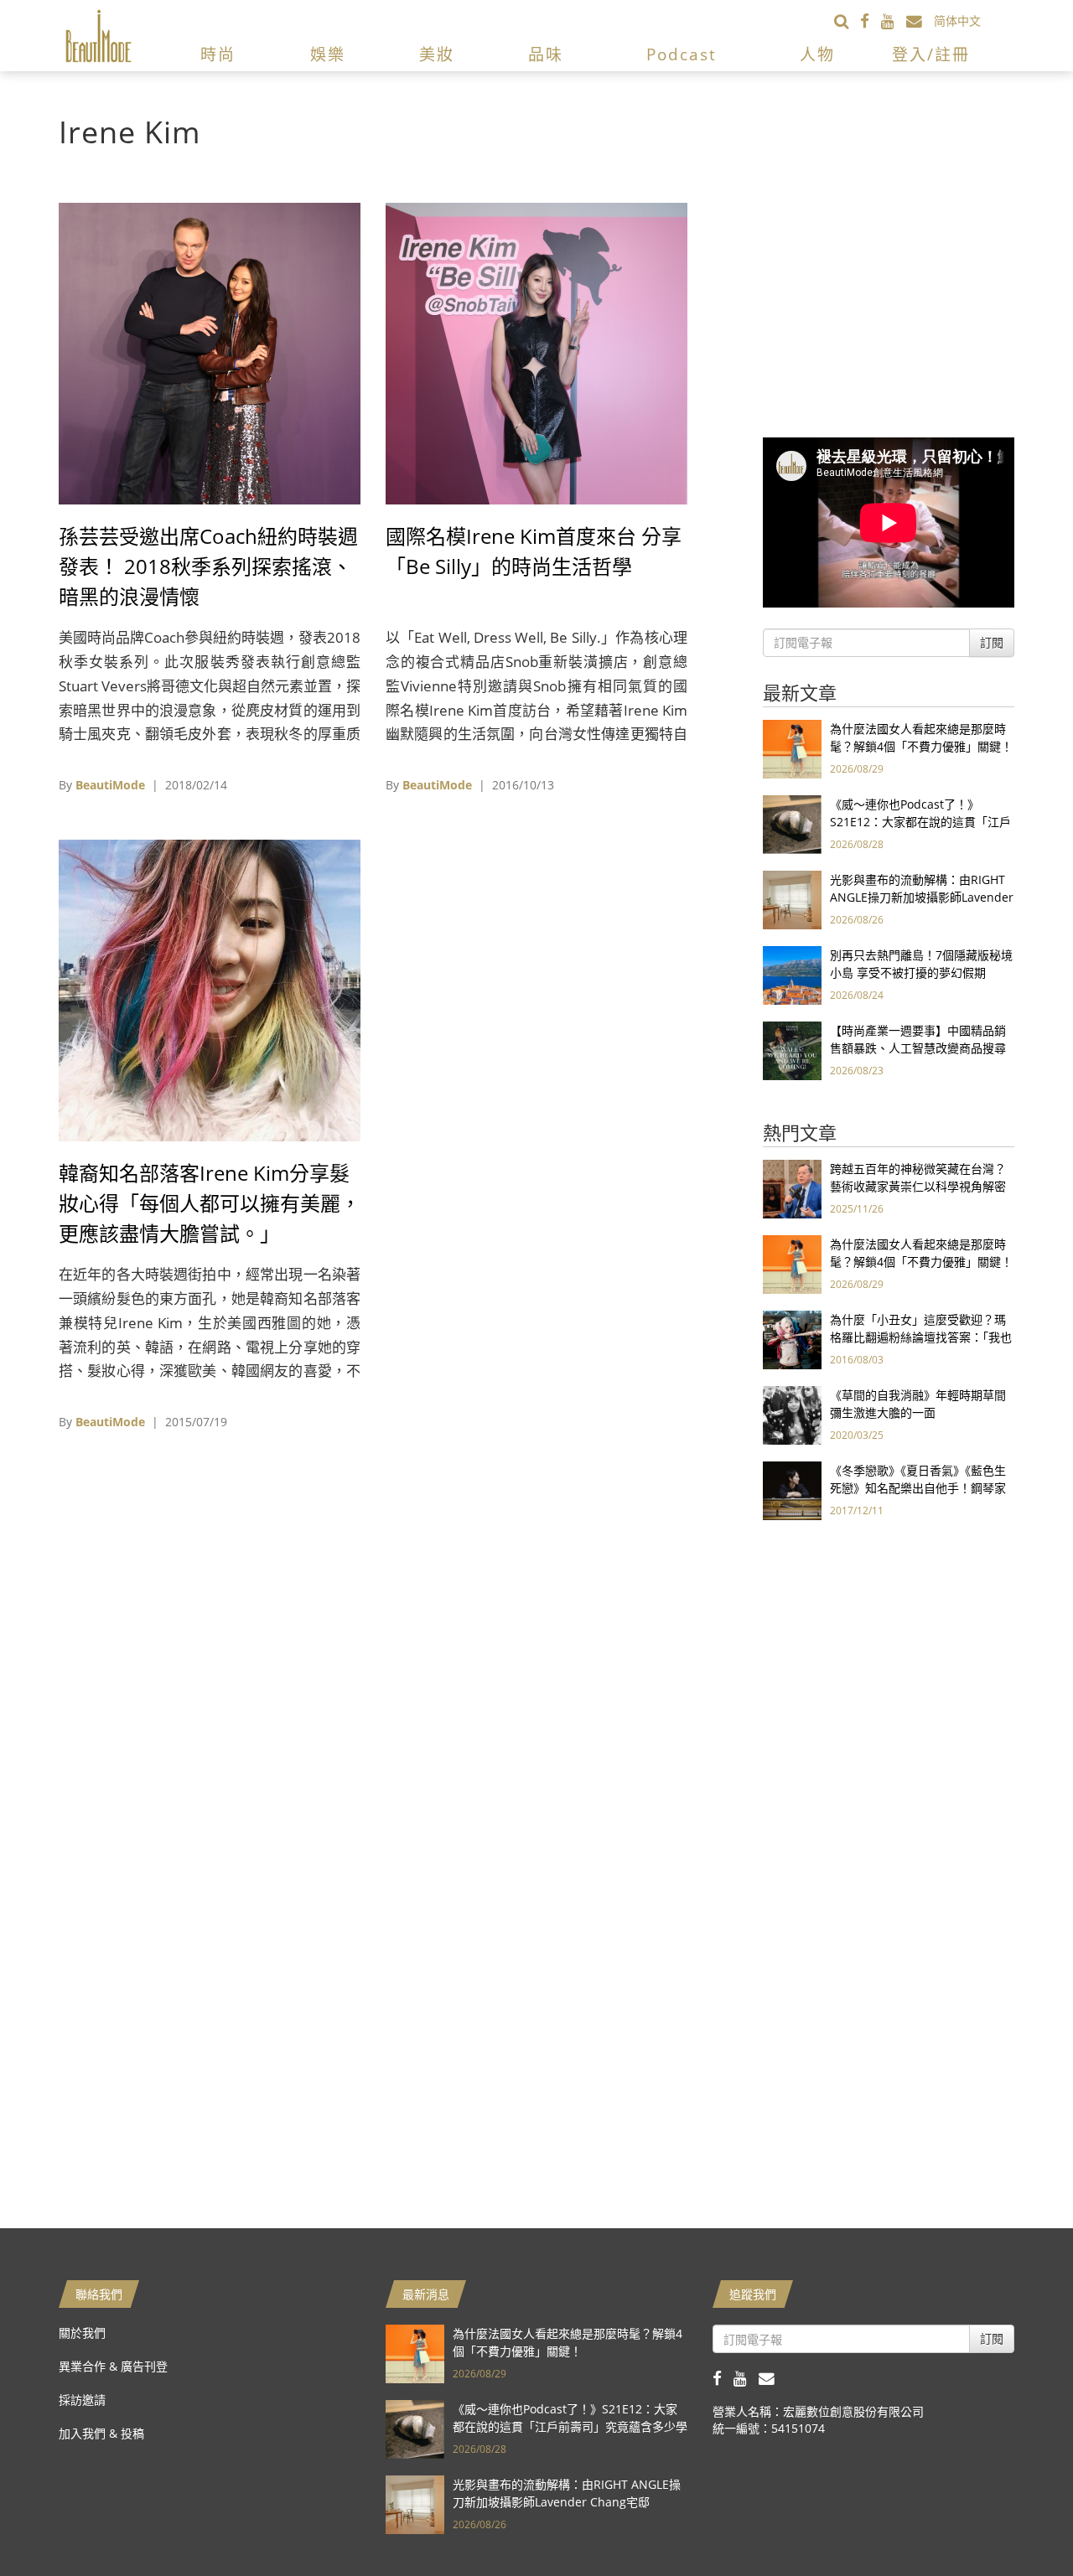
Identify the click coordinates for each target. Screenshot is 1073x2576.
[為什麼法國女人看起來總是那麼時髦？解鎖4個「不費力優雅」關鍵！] (792, 748)
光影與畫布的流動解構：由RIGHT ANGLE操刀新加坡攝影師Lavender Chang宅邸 (922, 897)
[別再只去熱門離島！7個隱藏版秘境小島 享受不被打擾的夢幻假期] (792, 974)
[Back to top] (1019, 2522)
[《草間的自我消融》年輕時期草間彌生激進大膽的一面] (792, 1414)
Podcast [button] (682, 54)
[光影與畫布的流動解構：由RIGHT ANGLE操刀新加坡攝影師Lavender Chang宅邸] (792, 899)
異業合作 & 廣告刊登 (113, 2366)
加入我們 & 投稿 (101, 2433)
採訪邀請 (82, 2400)
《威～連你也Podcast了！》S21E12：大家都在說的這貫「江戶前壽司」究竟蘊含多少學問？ (920, 822)
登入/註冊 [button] (931, 54)
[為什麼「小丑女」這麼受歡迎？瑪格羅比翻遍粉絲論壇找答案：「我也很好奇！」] (792, 1339)
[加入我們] (920, 21)
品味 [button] (546, 54)
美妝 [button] (437, 54)
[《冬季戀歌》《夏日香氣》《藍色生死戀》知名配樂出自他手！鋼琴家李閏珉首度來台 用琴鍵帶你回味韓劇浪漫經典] (792, 1490)
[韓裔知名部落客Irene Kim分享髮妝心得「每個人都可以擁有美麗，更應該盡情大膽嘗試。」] (210, 989)
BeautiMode (110, 785)
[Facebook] (871, 21)
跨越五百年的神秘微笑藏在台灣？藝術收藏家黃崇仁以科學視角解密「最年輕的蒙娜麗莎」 (918, 1186)
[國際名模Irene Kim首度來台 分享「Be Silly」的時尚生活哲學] (536, 352)
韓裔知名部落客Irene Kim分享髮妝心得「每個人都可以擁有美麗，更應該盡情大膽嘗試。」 (210, 1203)
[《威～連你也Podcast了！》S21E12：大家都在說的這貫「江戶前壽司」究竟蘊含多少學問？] (792, 823)
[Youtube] (894, 21)
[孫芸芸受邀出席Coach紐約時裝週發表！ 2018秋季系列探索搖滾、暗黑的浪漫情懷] (210, 352)
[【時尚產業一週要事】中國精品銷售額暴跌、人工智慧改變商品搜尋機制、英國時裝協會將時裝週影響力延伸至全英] (792, 1050)
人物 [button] (817, 54)
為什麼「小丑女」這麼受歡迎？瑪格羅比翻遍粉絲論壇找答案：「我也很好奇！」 (921, 1337)
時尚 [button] (218, 54)
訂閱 (992, 642)
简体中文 (957, 21)
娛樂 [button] (328, 54)
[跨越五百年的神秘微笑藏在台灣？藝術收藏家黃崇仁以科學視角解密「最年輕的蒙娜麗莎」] (792, 1188)
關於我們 (82, 2333)
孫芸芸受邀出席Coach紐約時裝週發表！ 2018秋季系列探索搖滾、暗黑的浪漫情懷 (208, 566)
